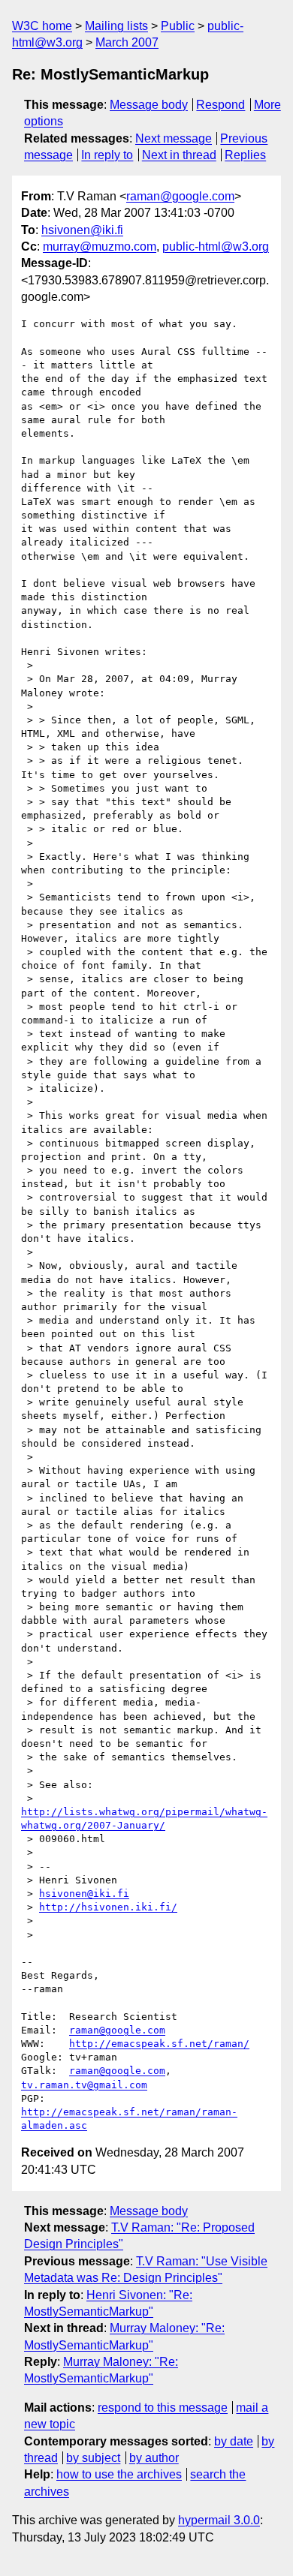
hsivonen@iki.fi (82, 230)
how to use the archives (119, 2474)
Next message (174, 138)
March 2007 (127, 42)
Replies (245, 155)
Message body (149, 105)
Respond (221, 105)
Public (178, 26)
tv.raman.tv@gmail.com (84, 2085)
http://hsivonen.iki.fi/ (108, 1907)
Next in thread (179, 155)
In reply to (107, 155)
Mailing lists (116, 26)
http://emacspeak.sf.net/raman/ (159, 2044)
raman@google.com (180, 196)
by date (234, 2441)
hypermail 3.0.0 (219, 2520)
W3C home (42, 26)
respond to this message (163, 2408)
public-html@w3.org (216, 246)
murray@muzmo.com (100, 246)
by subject (93, 2458)
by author (154, 2458)
